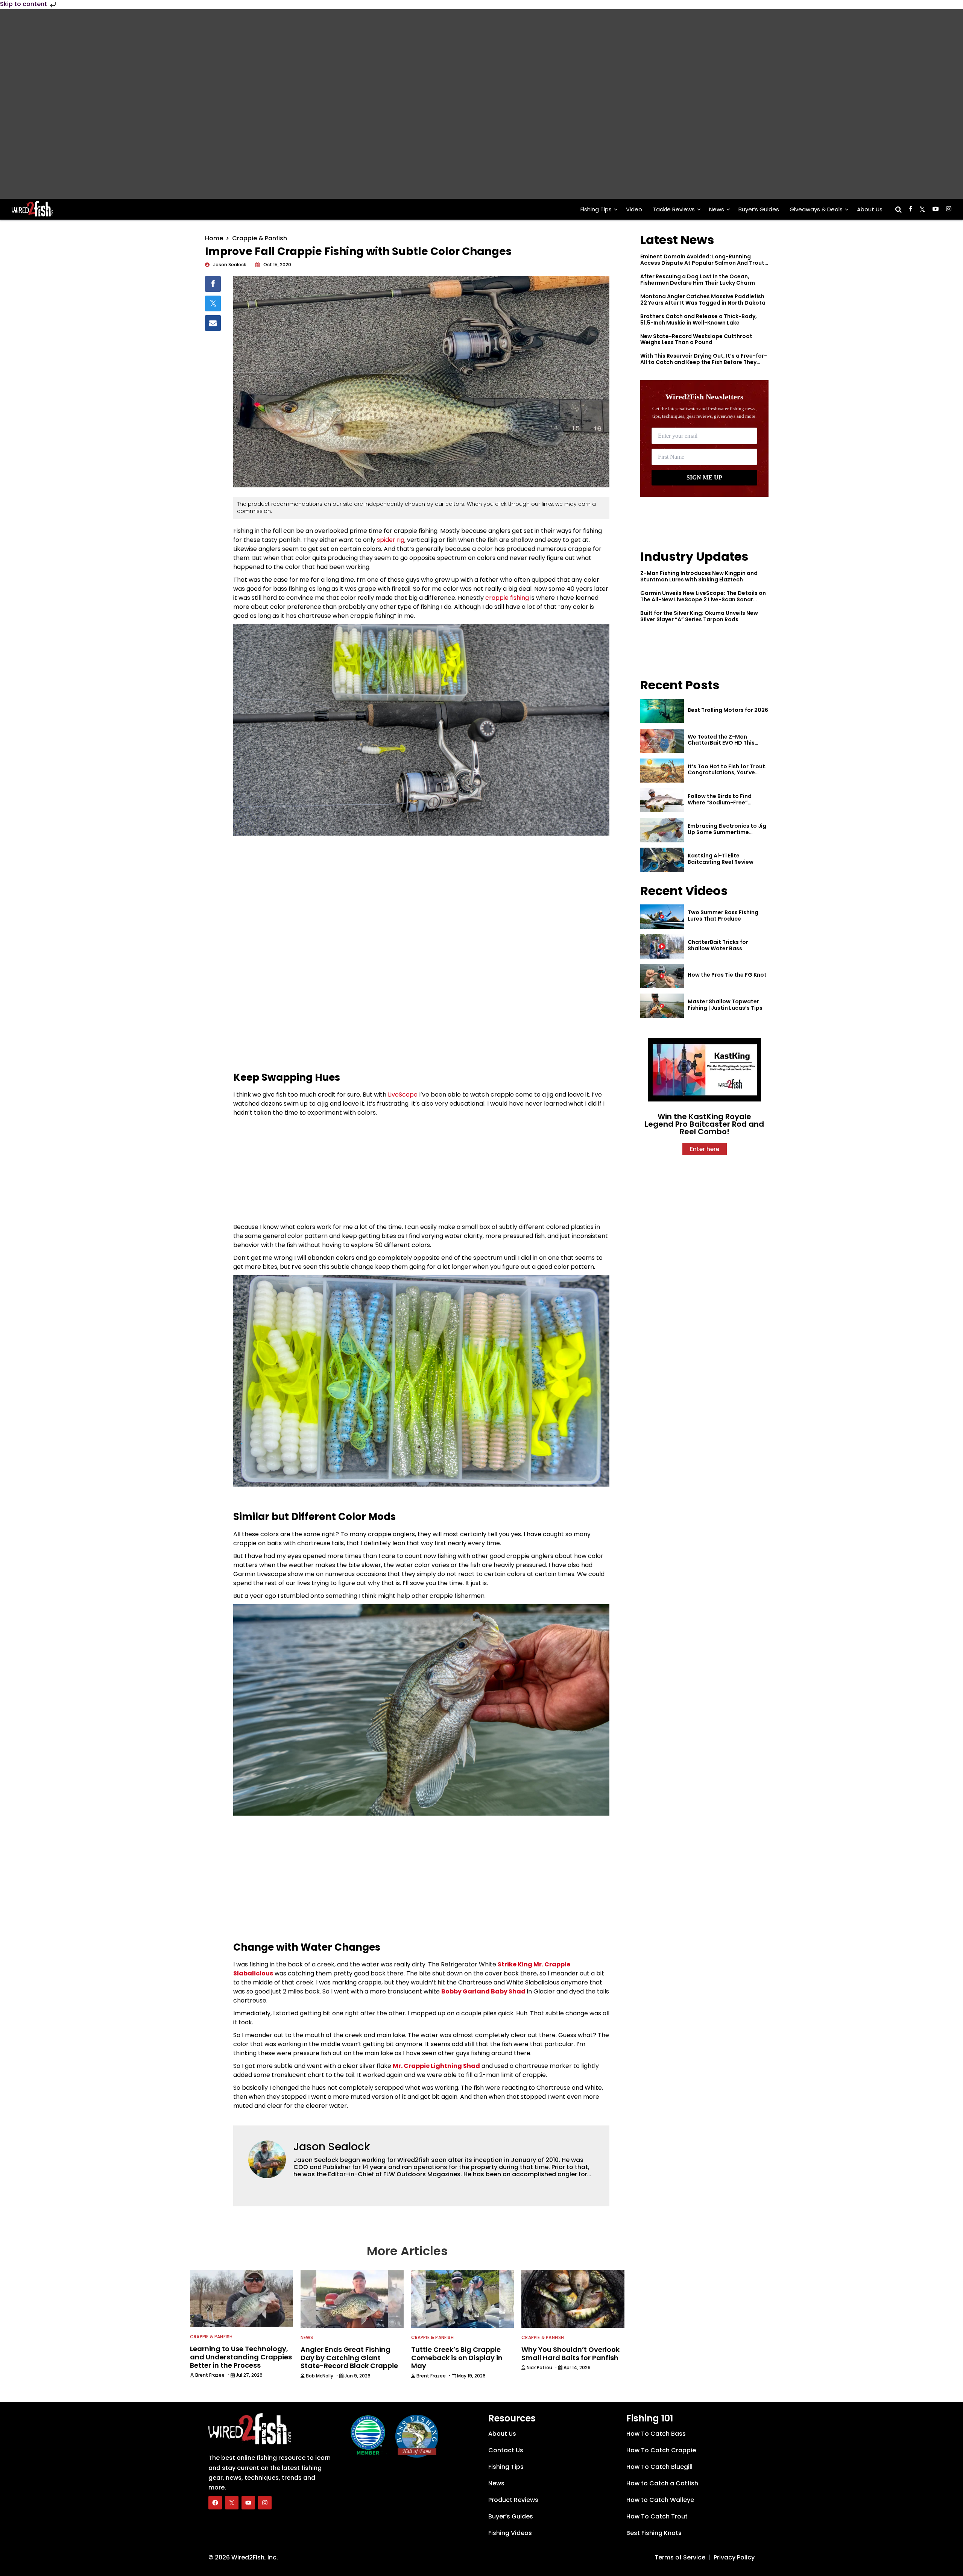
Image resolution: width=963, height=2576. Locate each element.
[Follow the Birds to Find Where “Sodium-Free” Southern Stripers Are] (662, 800)
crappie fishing (507, 598)
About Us (870, 209)
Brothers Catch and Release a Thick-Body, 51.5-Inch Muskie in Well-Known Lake (699, 319)
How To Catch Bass (656, 2434)
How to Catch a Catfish (662, 2483)
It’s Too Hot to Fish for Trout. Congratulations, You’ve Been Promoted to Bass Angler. (727, 776)
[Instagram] (265, 2503)
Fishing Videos (510, 2533)
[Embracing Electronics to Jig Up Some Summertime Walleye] (662, 830)
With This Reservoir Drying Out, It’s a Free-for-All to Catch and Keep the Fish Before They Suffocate (704, 362)
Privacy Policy (734, 2557)
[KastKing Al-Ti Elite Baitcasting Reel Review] (662, 860)
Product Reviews (513, 2500)
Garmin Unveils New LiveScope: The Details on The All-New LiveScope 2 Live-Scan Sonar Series (703, 599)
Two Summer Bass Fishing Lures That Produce (723, 916)
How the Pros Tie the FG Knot (727, 975)
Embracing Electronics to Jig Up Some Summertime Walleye (727, 832)
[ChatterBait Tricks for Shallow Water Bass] (662, 946)
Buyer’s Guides (759, 209)
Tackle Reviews (674, 209)
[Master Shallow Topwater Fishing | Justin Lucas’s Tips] (662, 1006)
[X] (232, 2503)
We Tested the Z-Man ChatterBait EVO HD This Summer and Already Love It (726, 743)
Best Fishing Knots (654, 2533)
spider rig (391, 540)
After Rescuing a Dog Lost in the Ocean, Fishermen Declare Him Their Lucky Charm (698, 280)
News (717, 209)
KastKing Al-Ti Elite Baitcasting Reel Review (721, 859)
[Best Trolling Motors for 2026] (662, 711)
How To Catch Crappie (661, 2450)
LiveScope (403, 1095)
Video (634, 209)
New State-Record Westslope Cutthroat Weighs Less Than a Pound (696, 339)
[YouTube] (248, 2503)
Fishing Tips (596, 209)
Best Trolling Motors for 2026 (728, 710)
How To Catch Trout (657, 2516)
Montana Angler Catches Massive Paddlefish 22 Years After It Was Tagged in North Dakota (703, 300)
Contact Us (506, 2450)
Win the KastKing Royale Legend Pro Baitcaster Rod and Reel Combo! (704, 1124)
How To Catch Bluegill (659, 2467)
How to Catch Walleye (660, 2500)
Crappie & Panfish (260, 238)
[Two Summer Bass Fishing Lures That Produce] (662, 917)
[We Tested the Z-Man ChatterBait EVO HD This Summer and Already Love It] (662, 741)
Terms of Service (680, 2557)
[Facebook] (215, 2503)
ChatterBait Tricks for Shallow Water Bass (718, 945)
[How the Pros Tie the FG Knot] (662, 976)
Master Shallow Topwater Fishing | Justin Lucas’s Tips (725, 1005)
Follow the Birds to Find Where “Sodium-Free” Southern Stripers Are (720, 803)
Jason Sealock (332, 2147)
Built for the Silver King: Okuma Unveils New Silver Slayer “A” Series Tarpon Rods (699, 616)
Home (214, 238)
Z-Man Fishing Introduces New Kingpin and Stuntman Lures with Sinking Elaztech (699, 576)
